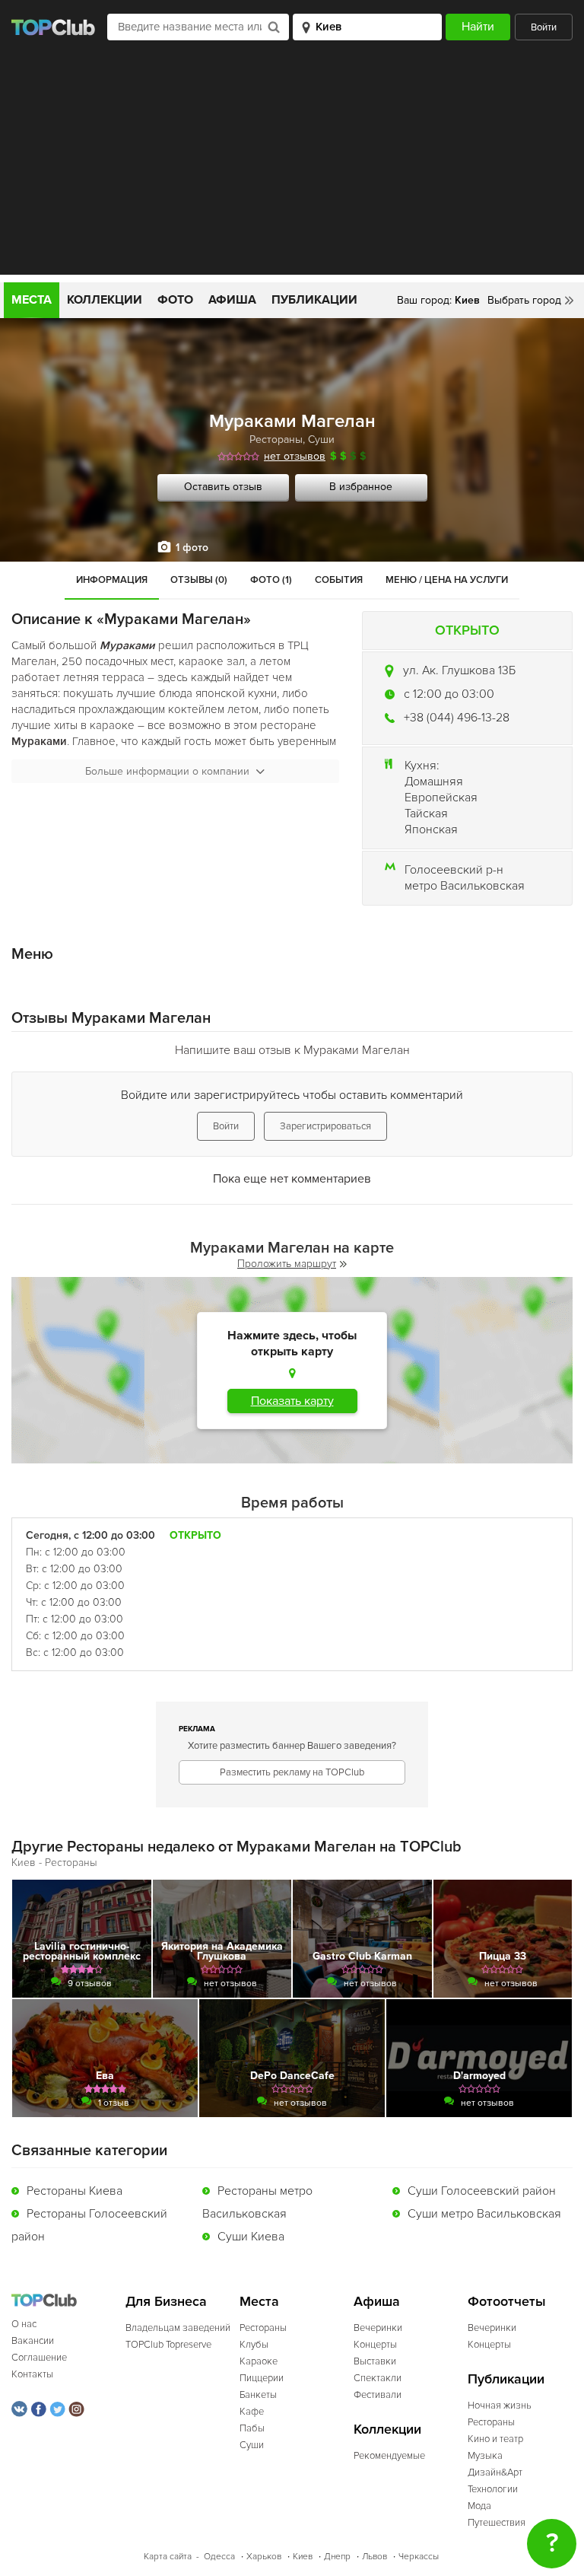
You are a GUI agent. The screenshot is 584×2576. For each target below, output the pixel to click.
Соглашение (39, 2358)
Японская (431, 829)
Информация (112, 580)
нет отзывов (295, 456)
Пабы (252, 2428)
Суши (321, 439)
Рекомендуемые (389, 2456)
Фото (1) (271, 580)
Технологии (493, 2489)
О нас (24, 2324)
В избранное (361, 487)
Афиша (232, 300)
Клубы (254, 2345)
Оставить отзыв (223, 487)
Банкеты (258, 2395)
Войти (544, 27)
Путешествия (497, 2523)
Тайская (426, 814)
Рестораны (276, 439)
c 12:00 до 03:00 (449, 694)
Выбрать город (524, 300)
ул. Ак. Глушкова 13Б (459, 670)
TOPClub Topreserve (168, 2345)
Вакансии (33, 2341)
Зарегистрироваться (325, 1126)
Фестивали (378, 2395)
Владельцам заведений (178, 2328)
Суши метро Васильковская (484, 2214)
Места (32, 300)
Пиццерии (262, 2378)
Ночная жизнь (500, 2406)
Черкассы (419, 2557)
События (339, 580)
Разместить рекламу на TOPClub (292, 1772)
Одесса (219, 2557)
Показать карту (292, 1401)
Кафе (252, 2412)
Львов (375, 2557)
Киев (303, 2557)
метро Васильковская (465, 886)
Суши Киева (251, 2237)
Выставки (375, 2361)
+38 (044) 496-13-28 (457, 718)
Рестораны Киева (75, 2191)
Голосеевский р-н (454, 870)
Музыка (485, 2456)
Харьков (264, 2557)
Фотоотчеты (507, 2302)
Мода (479, 2506)
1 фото (192, 548)
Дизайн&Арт (495, 2473)
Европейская (441, 798)
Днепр (337, 2557)
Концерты (375, 2345)
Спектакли (378, 2378)
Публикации (314, 300)
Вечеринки (378, 2328)
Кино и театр (495, 2439)
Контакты (32, 2374)
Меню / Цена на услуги (447, 580)
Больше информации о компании (167, 771)
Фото (175, 300)
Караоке (259, 2361)
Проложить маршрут (287, 1264)
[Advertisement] (292, 168)
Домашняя (434, 782)
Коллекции (105, 300)
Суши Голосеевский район (482, 2191)
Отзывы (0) (199, 580)
